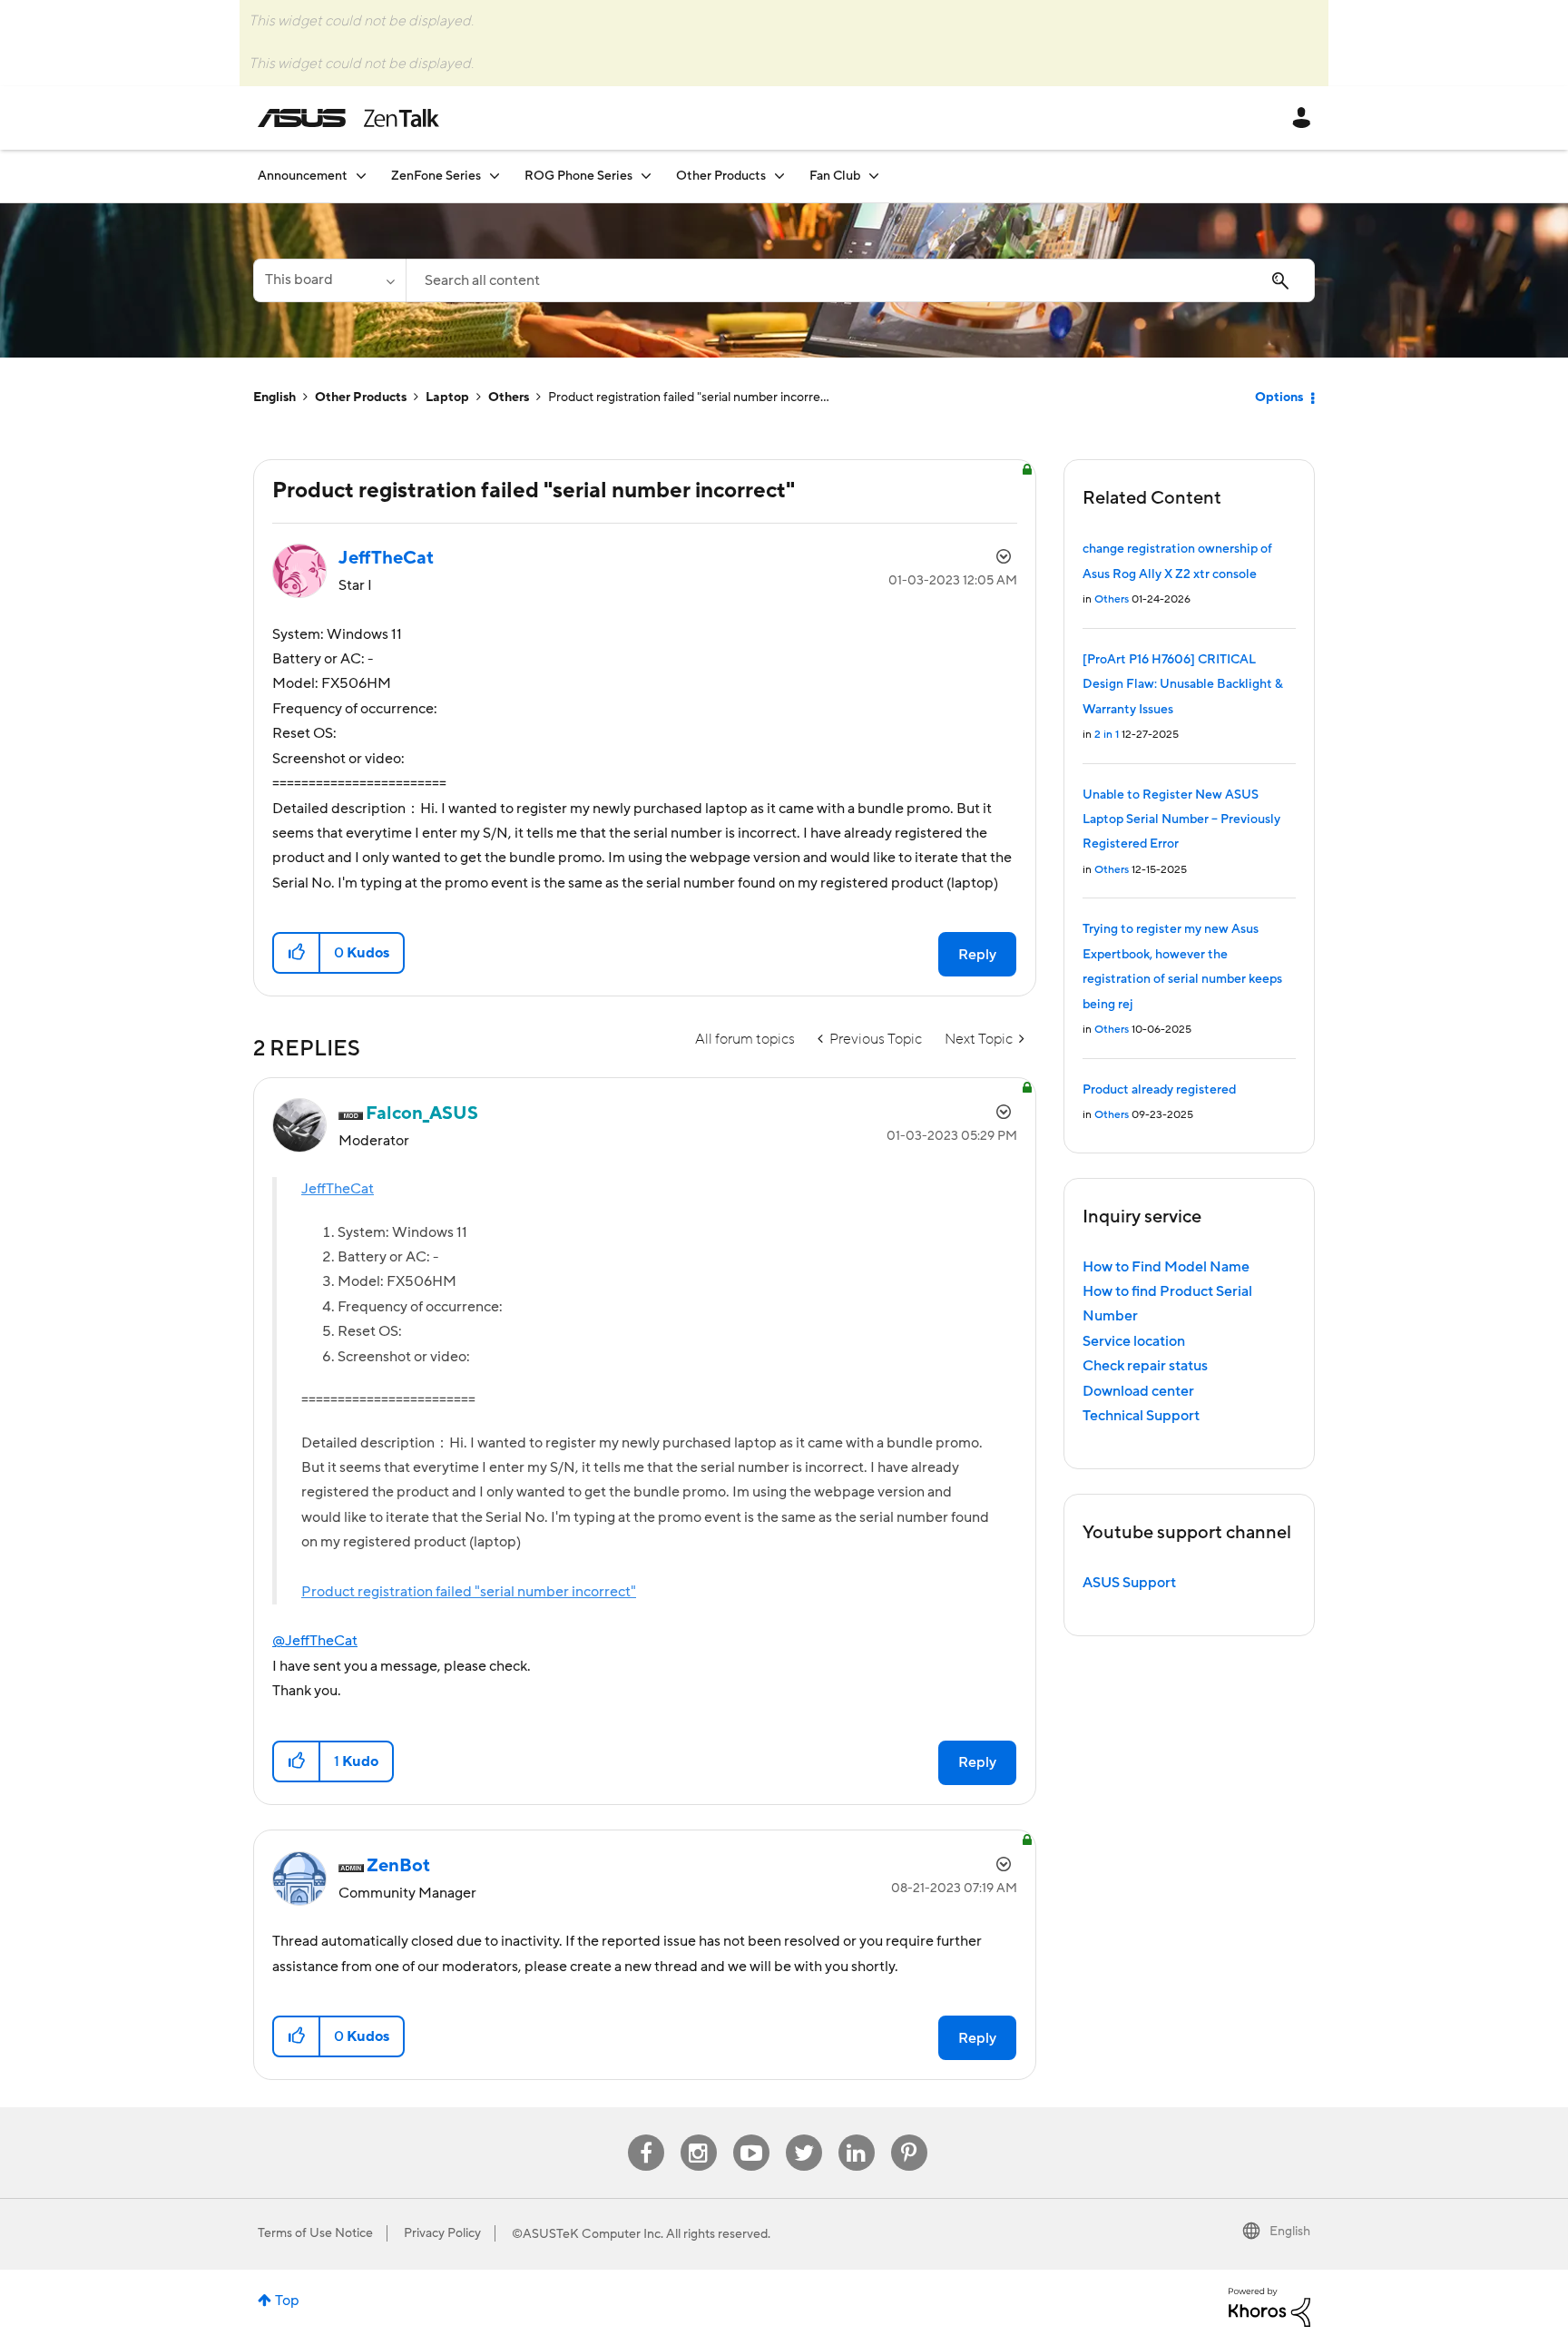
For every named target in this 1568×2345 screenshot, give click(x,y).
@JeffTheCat (315, 1641)
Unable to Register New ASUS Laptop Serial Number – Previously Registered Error (1181, 820)
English (274, 397)
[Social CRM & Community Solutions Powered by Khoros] (1269, 2306)
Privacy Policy (442, 2233)
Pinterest (909, 2135)
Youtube (751, 2135)
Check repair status (1145, 1366)
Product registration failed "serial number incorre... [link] (689, 397)
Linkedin (857, 2135)
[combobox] (860, 280)
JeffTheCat (338, 1189)
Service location (1134, 1341)
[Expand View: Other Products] (779, 176)
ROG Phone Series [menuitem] (578, 176)
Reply (977, 955)
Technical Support (1141, 1416)
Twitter (804, 2135)
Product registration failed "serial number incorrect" (469, 1592)
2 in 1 (1107, 735)
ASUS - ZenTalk (348, 118)
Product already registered (1159, 1090)
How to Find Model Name (1166, 1267)
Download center (1138, 1391)
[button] (297, 953)
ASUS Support (1129, 1583)
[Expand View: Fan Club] (874, 176)
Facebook (646, 2135)
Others (509, 397)
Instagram (698, 2135)
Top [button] (287, 2301)
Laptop (447, 397)
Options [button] (1279, 397)
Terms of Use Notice (315, 2233)
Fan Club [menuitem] (835, 176)
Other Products (361, 397)
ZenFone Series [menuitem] (436, 176)
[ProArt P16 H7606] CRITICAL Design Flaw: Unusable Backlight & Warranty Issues (1183, 685)
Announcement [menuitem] (303, 176)
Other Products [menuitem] (721, 176)
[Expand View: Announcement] (361, 176)
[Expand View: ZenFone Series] (495, 176)
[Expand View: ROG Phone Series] (646, 176)
